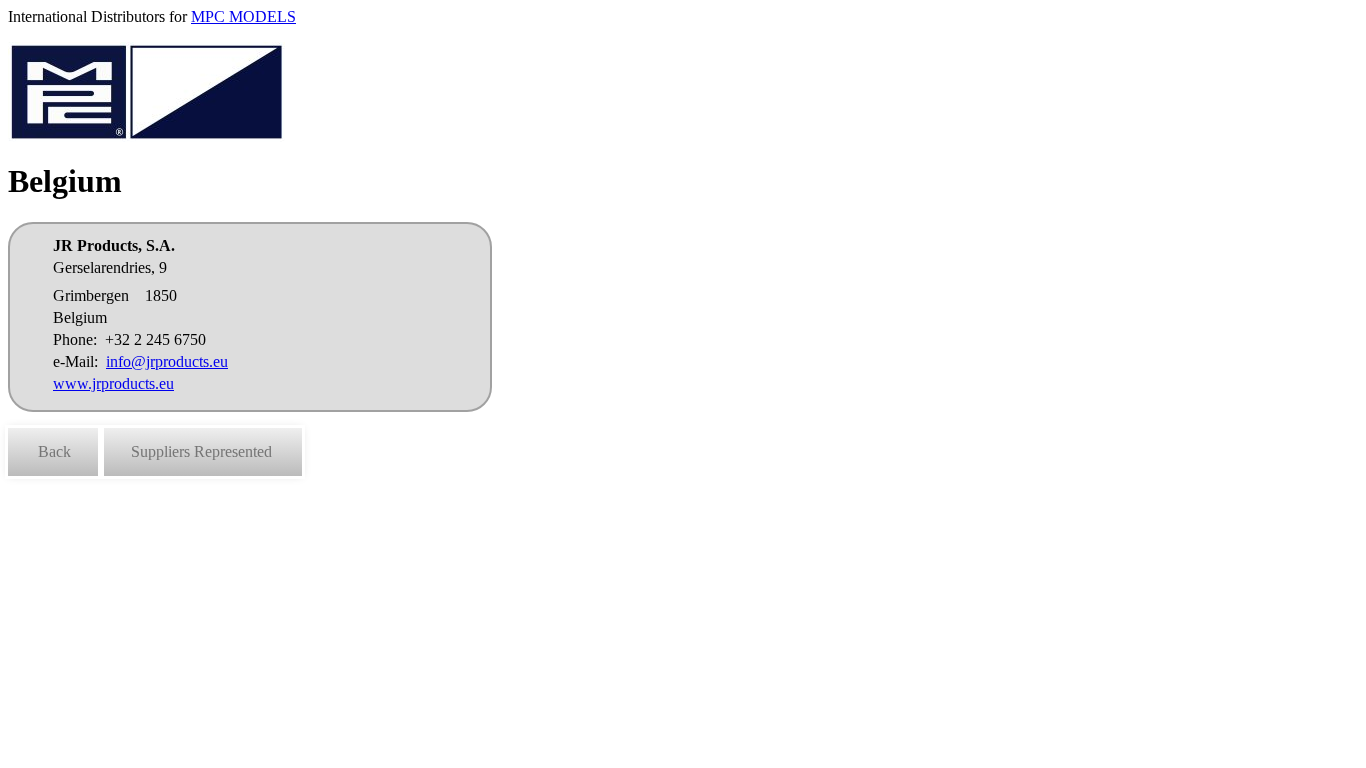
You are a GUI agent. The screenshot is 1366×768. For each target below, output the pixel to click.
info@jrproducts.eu (167, 361)
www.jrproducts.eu (113, 383)
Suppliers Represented (201, 451)
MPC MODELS (243, 16)
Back (54, 451)
